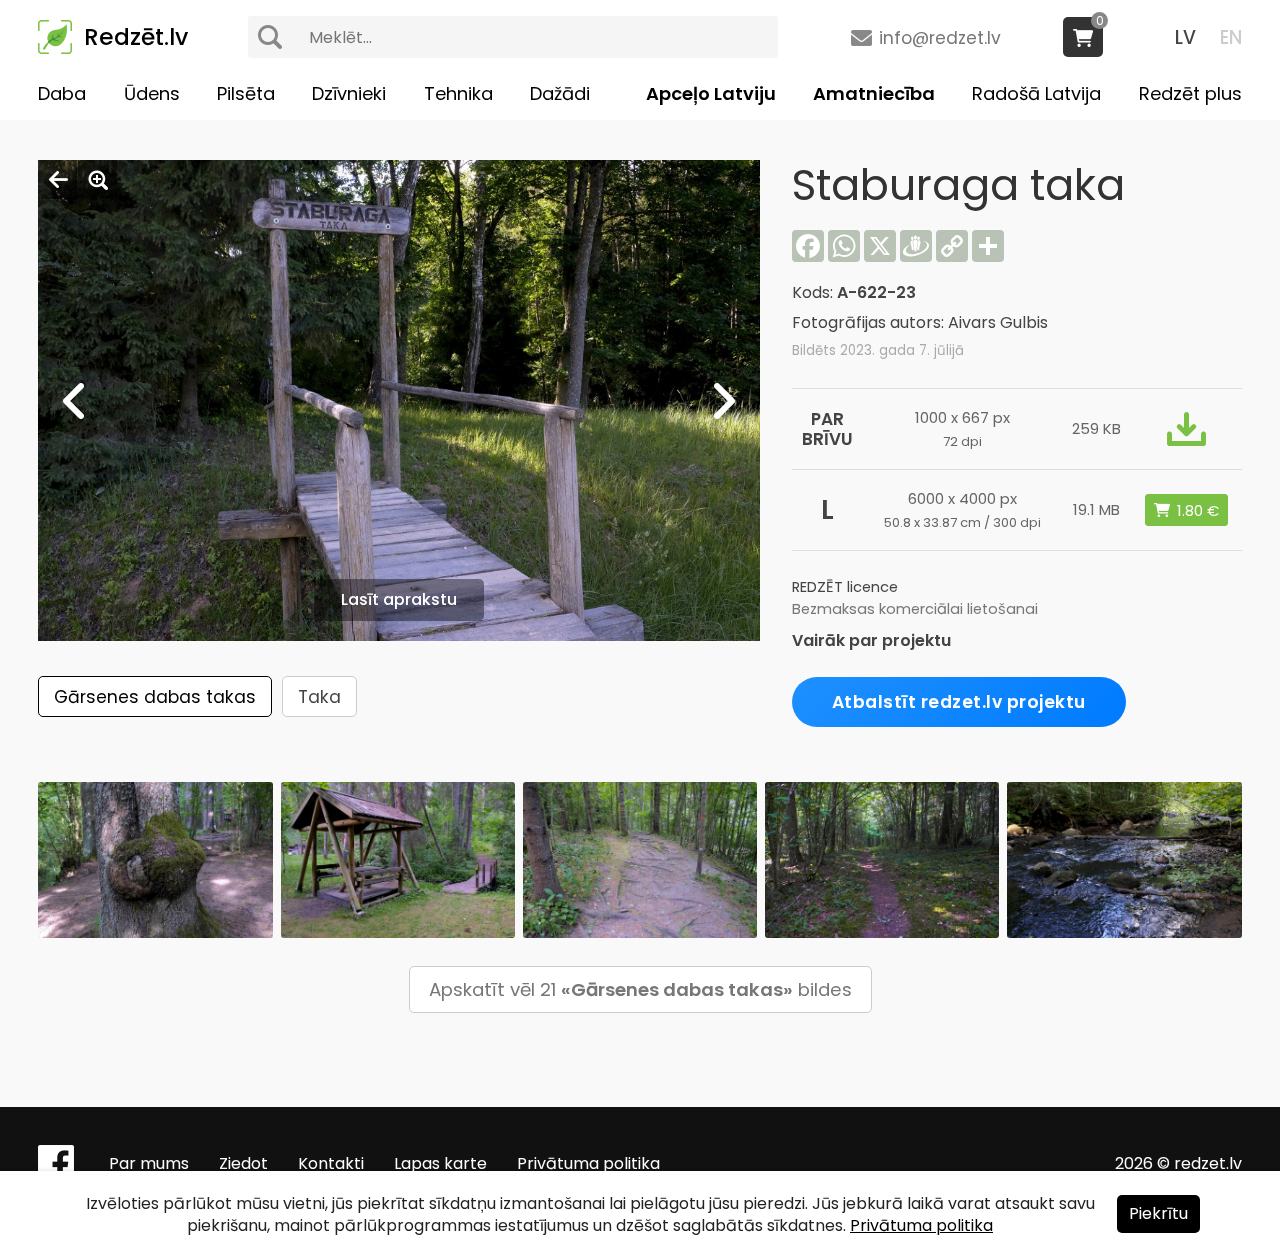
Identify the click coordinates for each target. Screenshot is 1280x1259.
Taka (319, 697)
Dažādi (560, 93)
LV (1185, 37)
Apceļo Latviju (711, 93)
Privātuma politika (588, 1163)
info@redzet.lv (940, 38)
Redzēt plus (1190, 93)
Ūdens (152, 93)
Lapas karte (440, 1163)
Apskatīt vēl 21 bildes (640, 989)
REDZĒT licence (845, 587)
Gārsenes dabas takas (155, 697)
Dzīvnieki (349, 93)
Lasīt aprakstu (399, 599)
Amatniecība (874, 93)
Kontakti (331, 1163)
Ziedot (243, 1163)
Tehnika (458, 93)
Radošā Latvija (1036, 93)
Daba (62, 93)
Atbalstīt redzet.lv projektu (959, 702)
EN (1231, 37)
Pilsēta (246, 93)
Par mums (149, 1163)
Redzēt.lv (136, 37)
